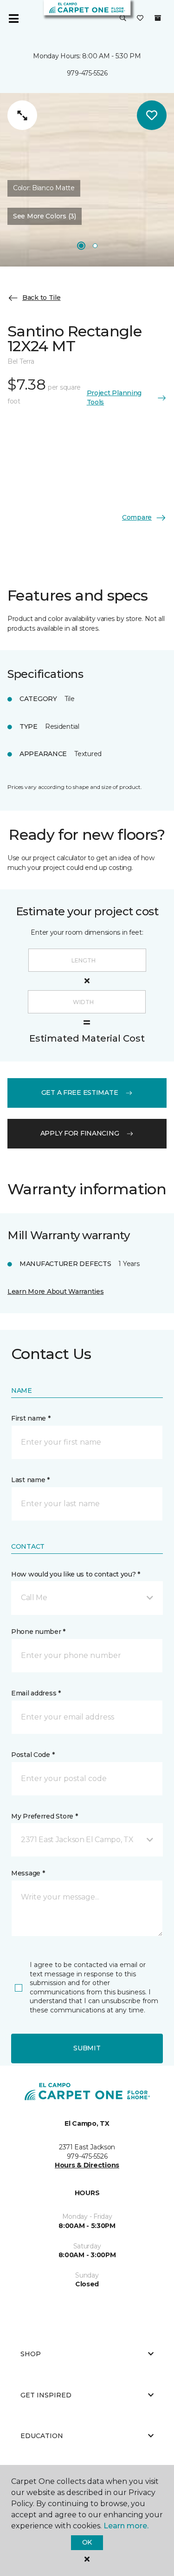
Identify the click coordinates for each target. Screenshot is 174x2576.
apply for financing (80, 1133)
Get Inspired (46, 2395)
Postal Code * (33, 1755)
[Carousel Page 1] (81, 246)
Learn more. (126, 2526)
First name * (31, 1418)
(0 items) (158, 18)
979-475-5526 (87, 73)
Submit (87, 2048)
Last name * (30, 1480)
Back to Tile (42, 298)
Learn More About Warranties (55, 1291)
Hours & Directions (87, 2165)
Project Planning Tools (114, 397)
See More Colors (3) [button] (45, 216)
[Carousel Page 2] (95, 246)
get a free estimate (80, 1092)
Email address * (36, 1693)
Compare (137, 517)
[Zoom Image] (22, 115)
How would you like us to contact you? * (76, 1574)
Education (42, 2436)
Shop (31, 2354)
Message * (28, 1873)
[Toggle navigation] (13, 19)
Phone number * (38, 1632)
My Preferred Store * (44, 1816)
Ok (87, 2542)
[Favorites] (140, 19)
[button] (123, 19)
